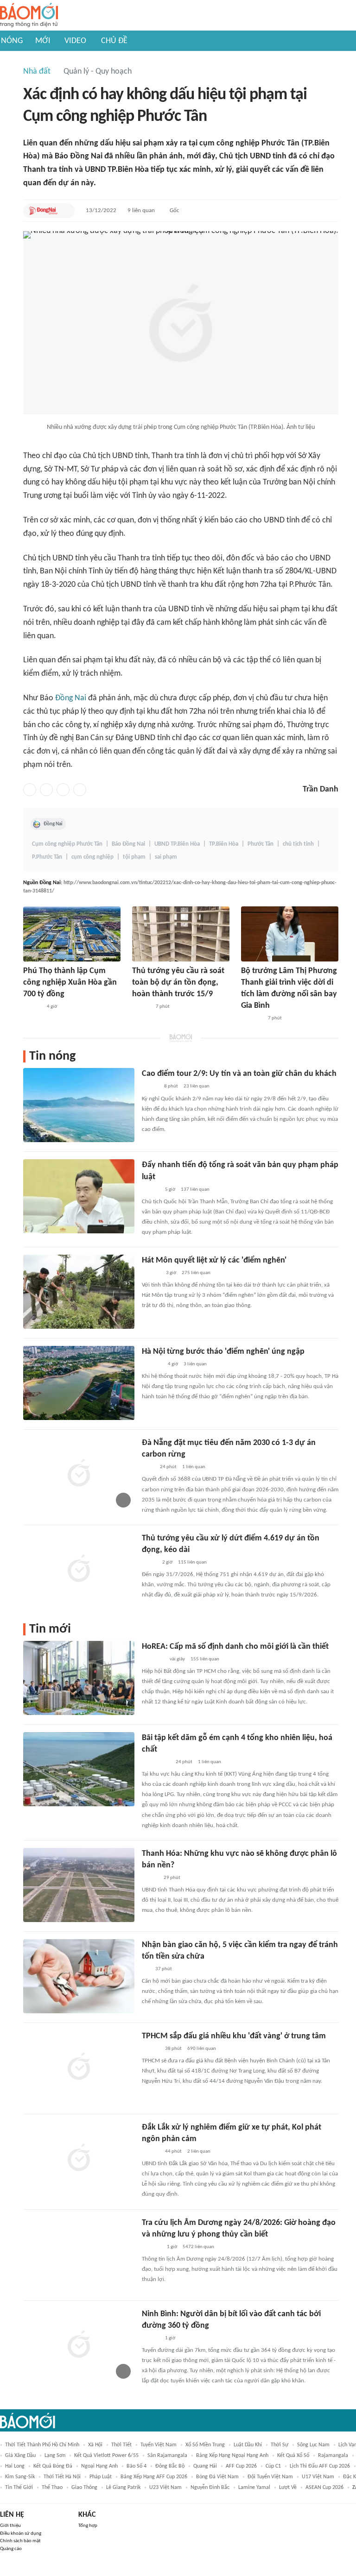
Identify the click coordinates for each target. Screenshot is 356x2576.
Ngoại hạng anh (99, 2466)
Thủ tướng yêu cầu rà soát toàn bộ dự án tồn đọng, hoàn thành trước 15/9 (178, 983)
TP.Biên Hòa (224, 844)
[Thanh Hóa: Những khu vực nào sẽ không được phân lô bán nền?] (79, 1885)
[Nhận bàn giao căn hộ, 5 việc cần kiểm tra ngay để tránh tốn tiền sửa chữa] (79, 1976)
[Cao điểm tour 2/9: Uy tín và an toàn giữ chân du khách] (79, 1105)
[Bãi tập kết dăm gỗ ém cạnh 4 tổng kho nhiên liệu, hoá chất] (79, 1769)
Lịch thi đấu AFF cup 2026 (320, 2466)
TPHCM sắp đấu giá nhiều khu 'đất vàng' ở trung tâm (234, 2036)
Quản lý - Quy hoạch (98, 72)
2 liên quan (199, 2152)
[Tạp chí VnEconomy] (149, 1563)
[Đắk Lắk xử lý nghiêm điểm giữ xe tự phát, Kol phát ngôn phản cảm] (79, 2159)
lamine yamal (254, 2488)
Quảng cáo (11, 2549)
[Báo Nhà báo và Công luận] (153, 1659)
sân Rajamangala (167, 2456)
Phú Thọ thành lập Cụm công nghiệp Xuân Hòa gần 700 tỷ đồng (70, 983)
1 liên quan (194, 1467)
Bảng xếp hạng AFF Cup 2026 (154, 2477)
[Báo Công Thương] (252, 1018)
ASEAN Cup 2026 (324, 2488)
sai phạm (166, 857)
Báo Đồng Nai (128, 844)
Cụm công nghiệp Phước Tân (67, 844)
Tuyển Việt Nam (159, 2445)
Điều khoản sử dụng (21, 2534)
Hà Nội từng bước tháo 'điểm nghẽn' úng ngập (223, 1352)
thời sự (280, 2445)
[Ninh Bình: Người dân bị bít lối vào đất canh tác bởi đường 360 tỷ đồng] (79, 2345)
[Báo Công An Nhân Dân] (156, 1762)
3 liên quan (195, 1364)
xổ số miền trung (205, 2445)
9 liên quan (141, 210)
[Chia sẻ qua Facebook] (30, 790)
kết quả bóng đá (53, 2466)
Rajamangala (333, 2456)
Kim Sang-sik (20, 2477)
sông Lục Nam (313, 2445)
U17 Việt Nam (318, 2477)
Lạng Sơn (55, 2456)
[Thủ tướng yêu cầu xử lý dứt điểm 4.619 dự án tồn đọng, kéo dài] (79, 1570)
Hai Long (15, 2466)
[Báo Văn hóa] (150, 1878)
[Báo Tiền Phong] (151, 2049)
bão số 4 (137, 2466)
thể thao (52, 2488)
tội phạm (134, 857)
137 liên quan (195, 1190)
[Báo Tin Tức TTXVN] (148, 1467)
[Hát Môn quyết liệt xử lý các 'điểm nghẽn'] (79, 1292)
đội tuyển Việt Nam (270, 2477)
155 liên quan (205, 1659)
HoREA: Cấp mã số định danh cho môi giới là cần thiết (235, 1647)
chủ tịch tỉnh (298, 844)
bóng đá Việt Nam (217, 2477)
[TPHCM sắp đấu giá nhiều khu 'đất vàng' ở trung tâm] (79, 2067)
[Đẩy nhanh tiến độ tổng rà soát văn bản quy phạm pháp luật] (79, 1196)
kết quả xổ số (293, 2456)
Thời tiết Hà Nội (62, 2477)
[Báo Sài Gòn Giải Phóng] (151, 1190)
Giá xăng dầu (20, 2456)
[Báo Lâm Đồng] (152, 2247)
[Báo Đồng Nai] (43, 211)
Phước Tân (261, 844)
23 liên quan (197, 1086)
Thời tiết (121, 2445)
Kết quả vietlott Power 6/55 (106, 2456)
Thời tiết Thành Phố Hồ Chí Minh (42, 2445)
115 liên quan (192, 1562)
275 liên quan (196, 1273)
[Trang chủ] (29, 16)
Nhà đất (37, 72)
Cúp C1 (273, 2466)
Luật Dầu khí (248, 2445)
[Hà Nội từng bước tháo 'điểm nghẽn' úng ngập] (79, 1383)
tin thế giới (19, 2488)
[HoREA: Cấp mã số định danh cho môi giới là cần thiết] (79, 1678)
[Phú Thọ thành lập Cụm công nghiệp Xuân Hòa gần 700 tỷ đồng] (72, 934)
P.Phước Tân (47, 857)
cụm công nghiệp (92, 857)
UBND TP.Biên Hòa (177, 844)
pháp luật (101, 2477)
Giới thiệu (10, 2526)
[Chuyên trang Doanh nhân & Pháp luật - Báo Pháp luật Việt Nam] (32, 1007)
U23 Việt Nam (165, 2488)
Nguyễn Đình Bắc (210, 2488)
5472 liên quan (198, 2247)
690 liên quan (202, 2049)
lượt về (288, 2488)
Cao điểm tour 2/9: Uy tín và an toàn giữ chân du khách (239, 1074)
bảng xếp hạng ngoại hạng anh (232, 2456)
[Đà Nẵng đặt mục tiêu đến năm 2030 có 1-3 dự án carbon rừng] (79, 1474)
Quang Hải (205, 2466)
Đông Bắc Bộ (170, 2466)
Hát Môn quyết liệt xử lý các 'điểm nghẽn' (214, 1260)
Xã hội (95, 2445)
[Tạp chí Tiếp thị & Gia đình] (146, 1969)
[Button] (65, 211)
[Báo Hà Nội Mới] (151, 1273)
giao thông (84, 2488)
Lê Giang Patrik (123, 2488)
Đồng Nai (71, 698)
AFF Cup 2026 (241, 2466)
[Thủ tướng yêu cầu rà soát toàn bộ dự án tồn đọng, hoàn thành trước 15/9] (181, 934)
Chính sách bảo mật (20, 2541)
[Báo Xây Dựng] (152, 1364)
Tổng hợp (88, 2526)
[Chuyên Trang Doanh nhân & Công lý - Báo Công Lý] (150, 1087)
